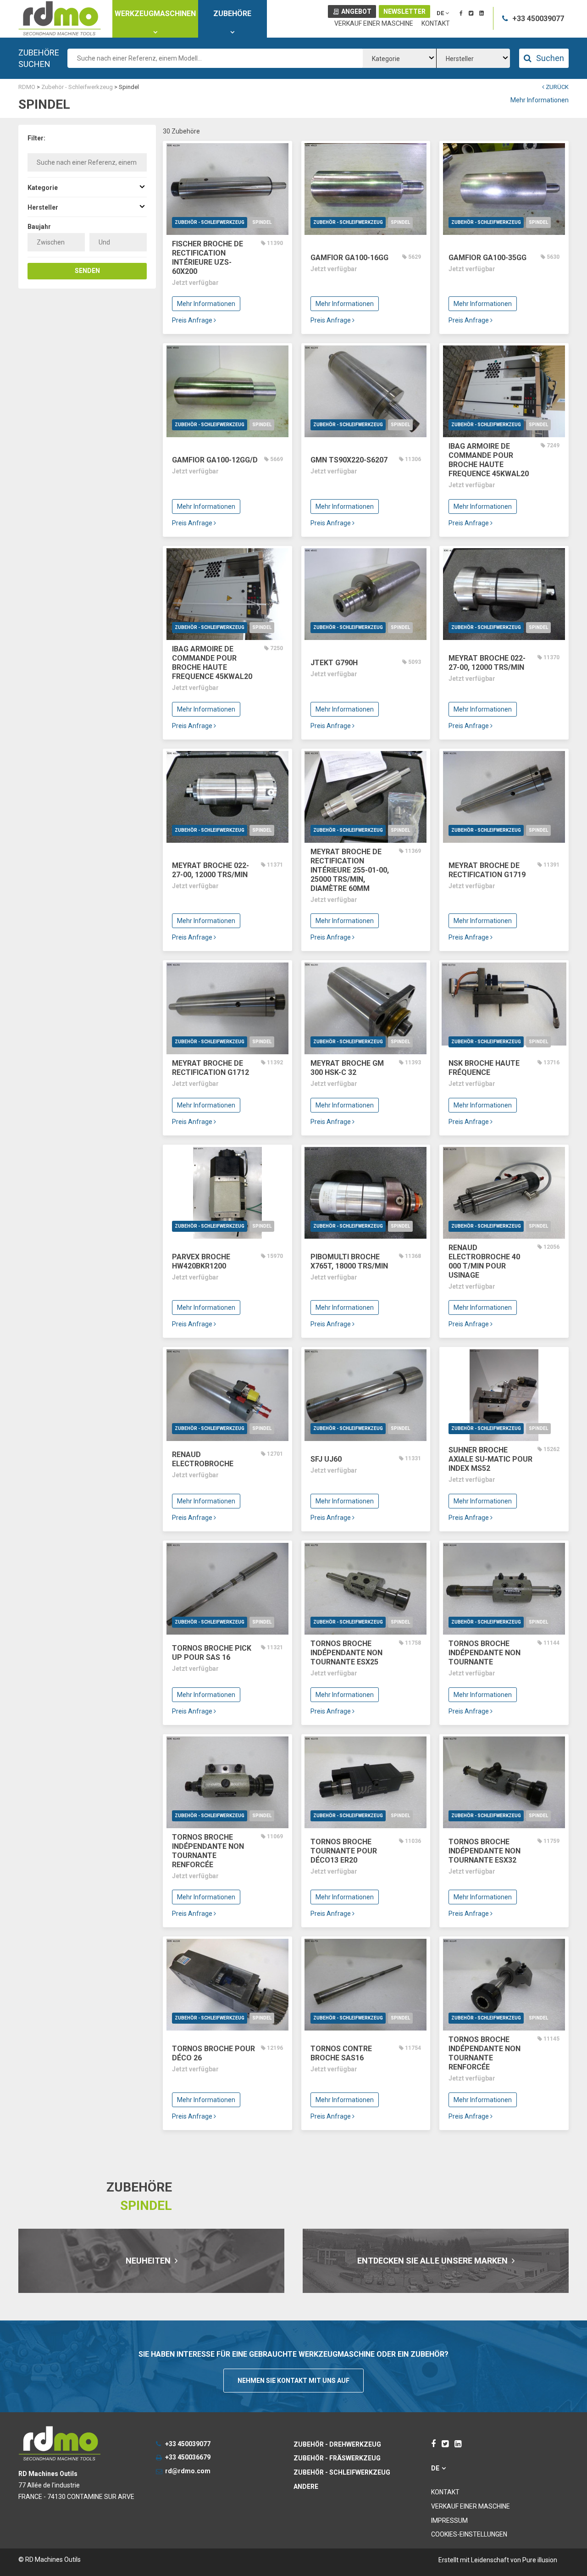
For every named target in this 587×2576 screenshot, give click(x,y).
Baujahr (39, 227)
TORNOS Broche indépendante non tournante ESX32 (485, 1851)
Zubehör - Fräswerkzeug (337, 2458)
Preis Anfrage (193, 320)
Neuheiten (149, 2261)
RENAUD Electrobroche (203, 1459)
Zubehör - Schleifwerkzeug (210, 222)
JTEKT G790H (334, 663)
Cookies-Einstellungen (469, 2534)
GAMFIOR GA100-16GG (349, 258)
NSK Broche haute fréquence (484, 1068)
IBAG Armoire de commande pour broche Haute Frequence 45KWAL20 (489, 460)
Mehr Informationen (540, 100)
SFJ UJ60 (326, 1459)
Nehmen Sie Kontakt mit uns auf (293, 2381)
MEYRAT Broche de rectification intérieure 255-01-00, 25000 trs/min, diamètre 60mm (350, 870)
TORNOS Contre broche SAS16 (341, 2053)
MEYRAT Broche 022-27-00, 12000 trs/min (487, 663)
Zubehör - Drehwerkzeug (337, 2444)
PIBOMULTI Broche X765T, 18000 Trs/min (349, 1261)
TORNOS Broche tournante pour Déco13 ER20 (344, 1851)
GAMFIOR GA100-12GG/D (215, 460)
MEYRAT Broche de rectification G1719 (487, 870)
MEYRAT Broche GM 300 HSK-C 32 (347, 1068)
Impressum (449, 2520)
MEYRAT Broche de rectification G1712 (210, 1068)
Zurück (557, 87)
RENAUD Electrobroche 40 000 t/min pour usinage (484, 1261)
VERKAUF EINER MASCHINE (374, 23)
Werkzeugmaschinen (155, 14)
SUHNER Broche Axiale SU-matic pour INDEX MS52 (490, 1459)
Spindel (262, 222)
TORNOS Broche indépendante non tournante (485, 1653)
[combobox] (399, 58)
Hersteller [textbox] (460, 59)
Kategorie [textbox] (386, 59)
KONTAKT (436, 23)
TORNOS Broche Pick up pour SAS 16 (212, 1653)
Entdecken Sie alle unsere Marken (433, 2261)
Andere (306, 2487)
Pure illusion (540, 2560)
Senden (87, 271)
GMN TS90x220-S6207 (349, 460)
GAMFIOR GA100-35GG (487, 258)
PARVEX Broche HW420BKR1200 (201, 1261)
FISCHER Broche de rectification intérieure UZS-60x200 (208, 258)
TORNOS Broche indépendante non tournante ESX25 (346, 1653)
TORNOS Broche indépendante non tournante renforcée (208, 1851)
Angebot (356, 11)
